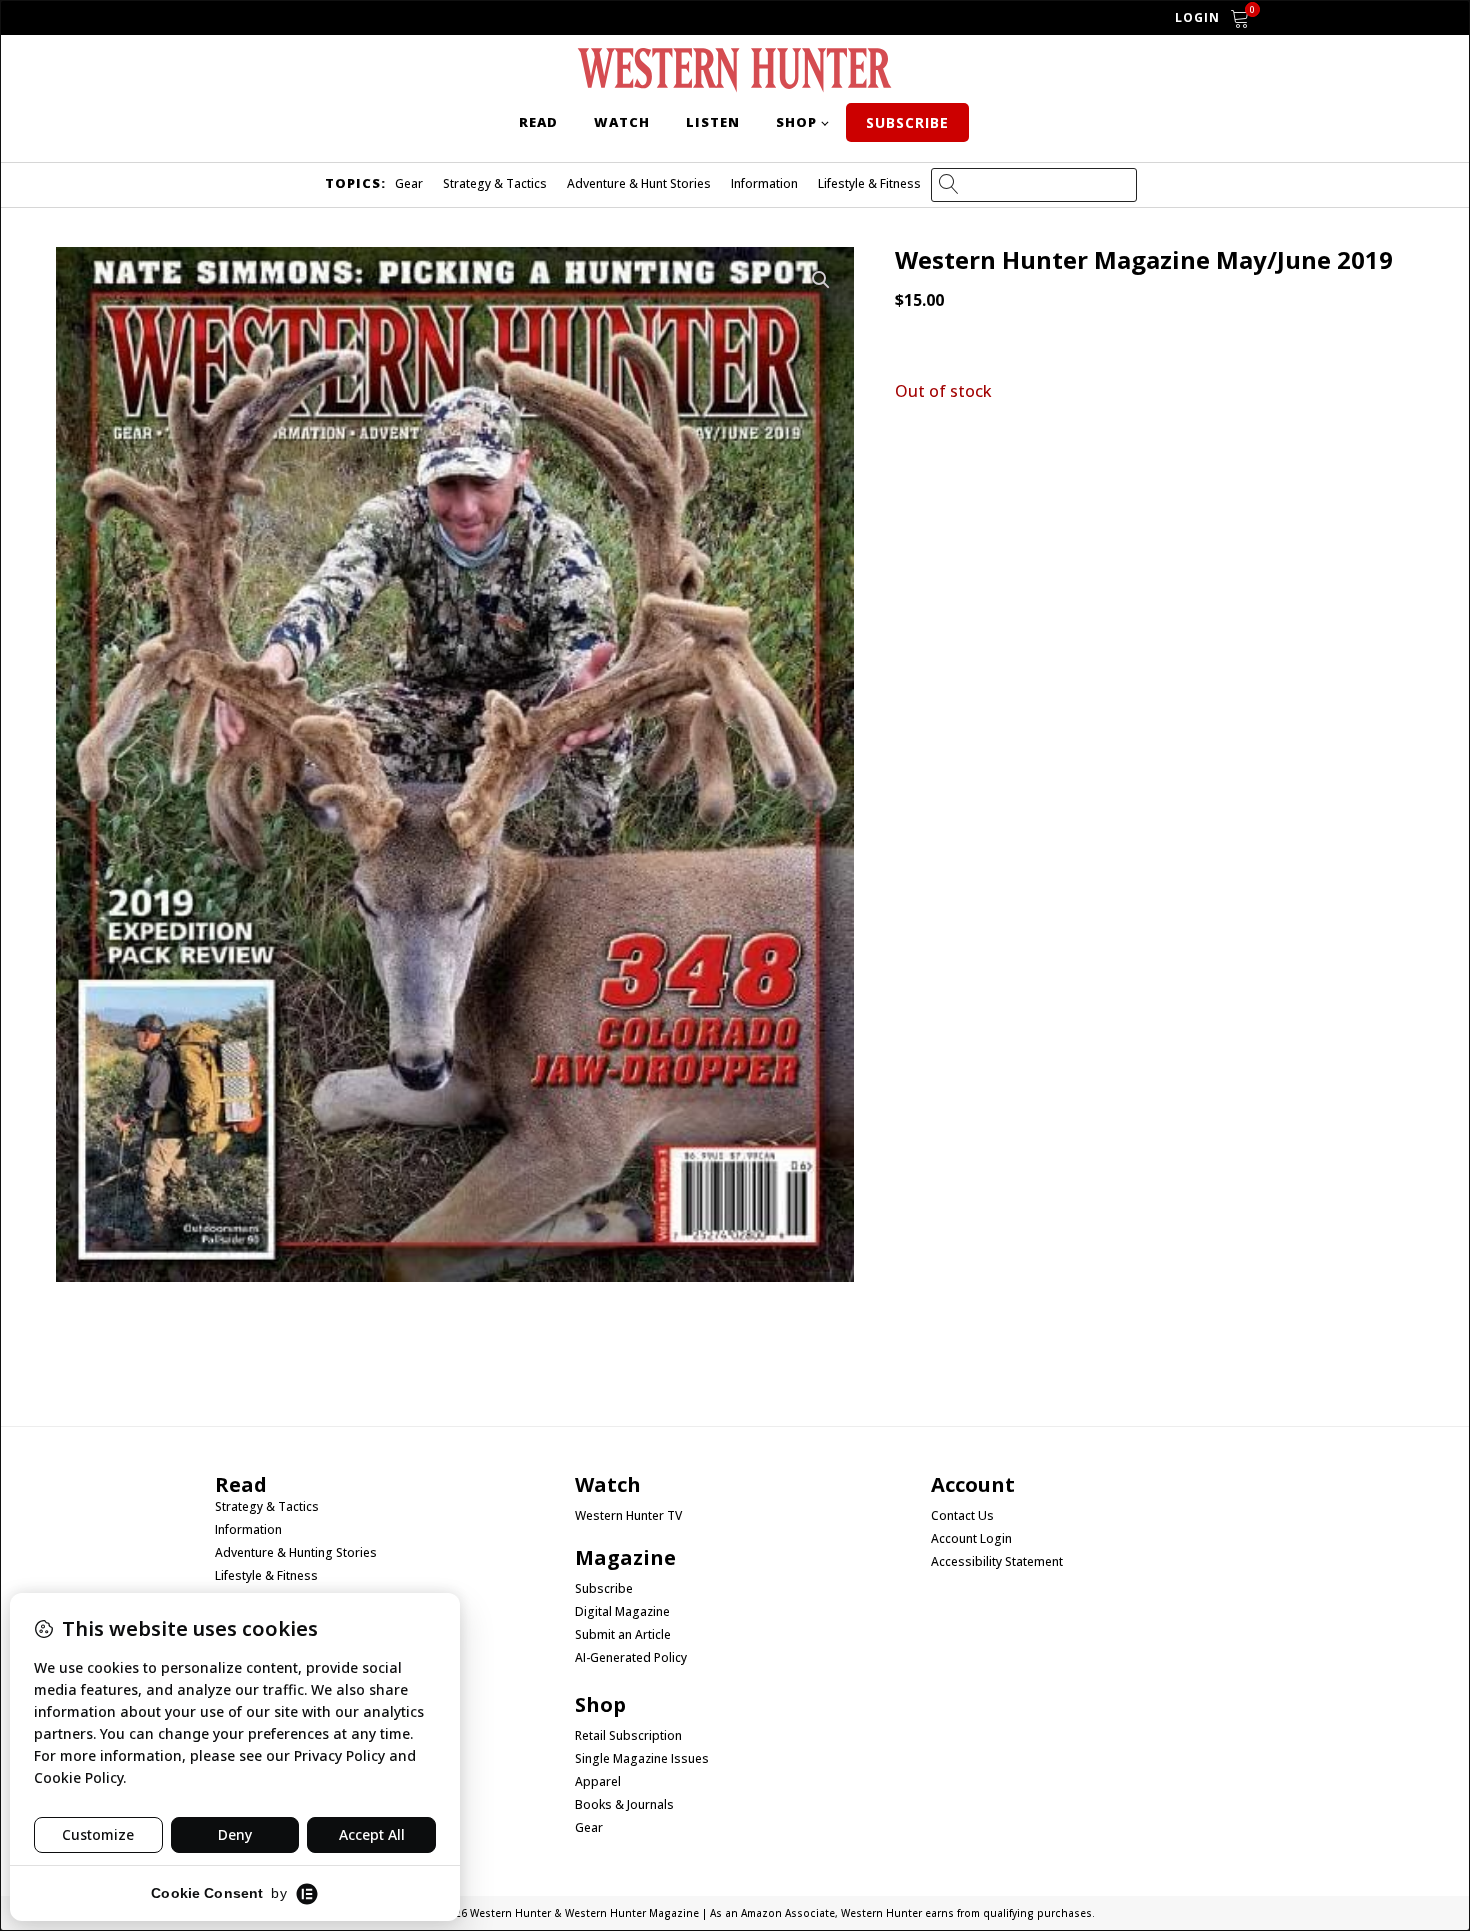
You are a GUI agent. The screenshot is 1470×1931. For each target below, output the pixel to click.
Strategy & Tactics (495, 183)
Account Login (971, 1539)
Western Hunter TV (628, 1516)
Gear (409, 183)
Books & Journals (624, 1805)
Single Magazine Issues (642, 1759)
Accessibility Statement (997, 1562)
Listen (713, 122)
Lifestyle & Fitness (869, 183)
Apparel (598, 1782)
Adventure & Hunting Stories (296, 1553)
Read (538, 122)
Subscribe (907, 122)
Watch (622, 122)
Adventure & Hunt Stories (639, 183)
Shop (796, 122)
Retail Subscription (630, 1736)
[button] (821, 280)
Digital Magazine (622, 1612)
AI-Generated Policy (631, 1658)
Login (1197, 17)
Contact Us (962, 1516)
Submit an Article (623, 1635)
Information (764, 183)
